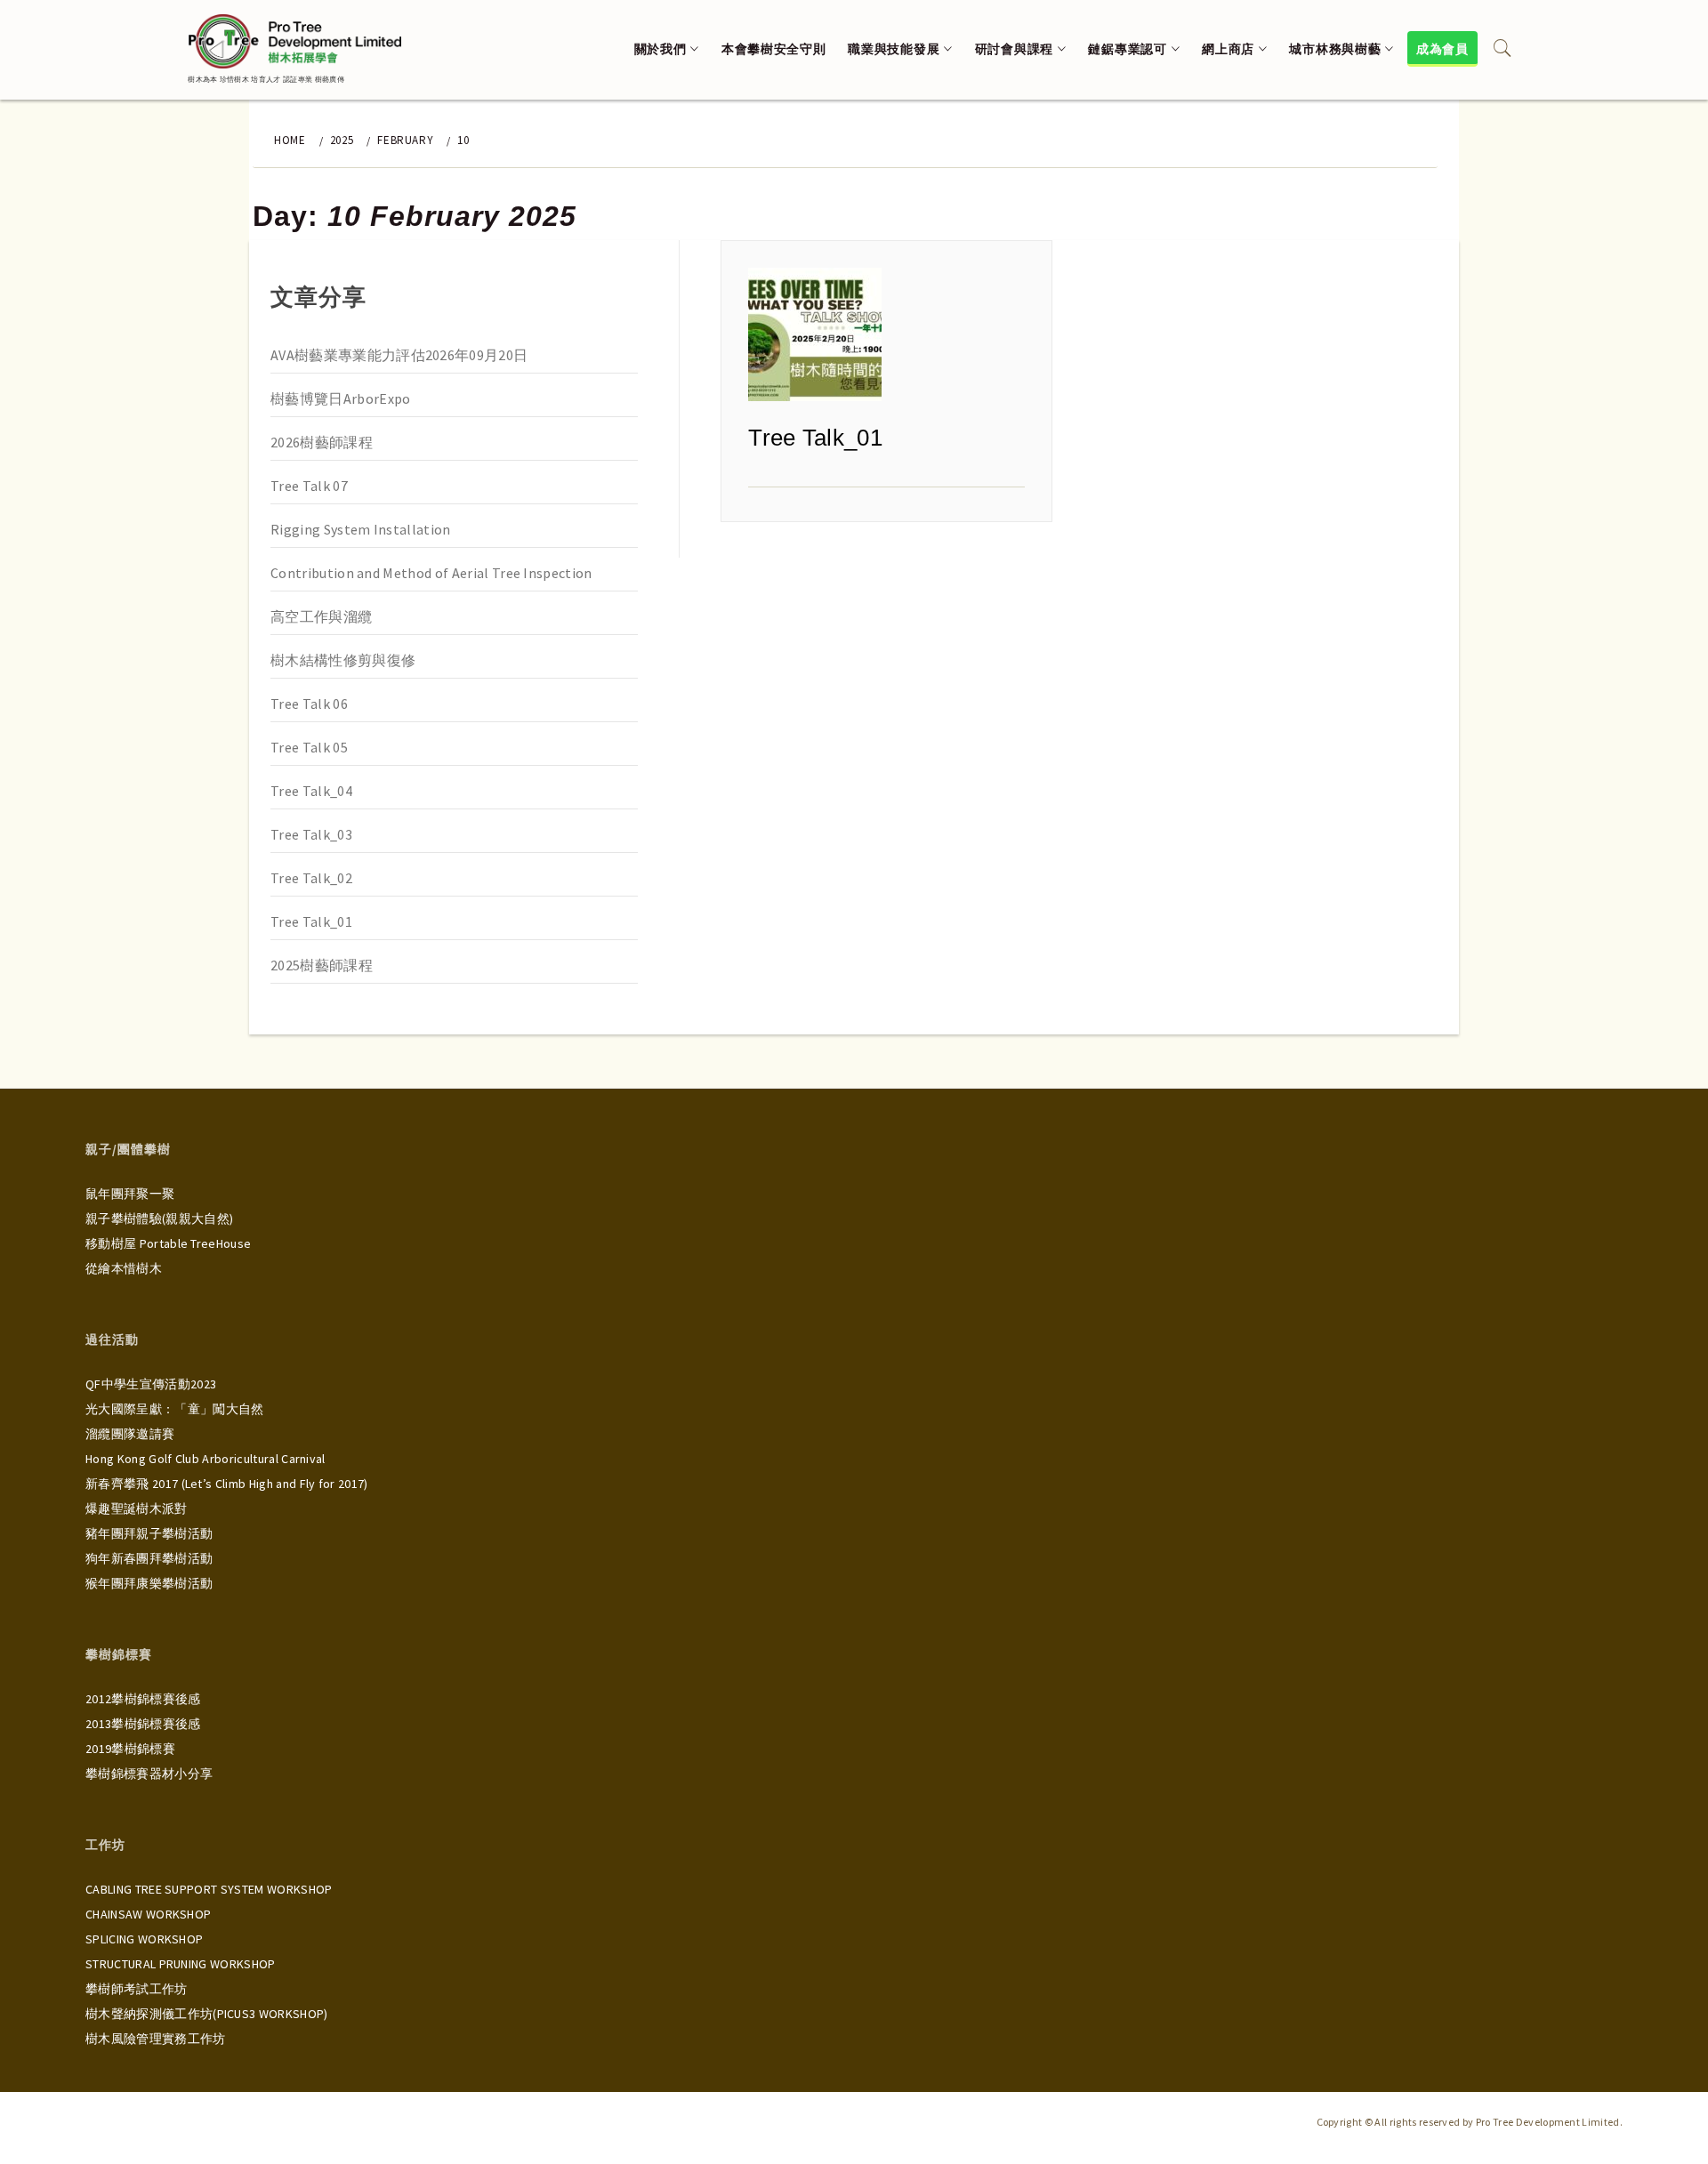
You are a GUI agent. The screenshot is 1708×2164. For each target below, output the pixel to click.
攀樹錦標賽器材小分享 (149, 1774)
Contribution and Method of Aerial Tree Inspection (431, 573)
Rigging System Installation (361, 529)
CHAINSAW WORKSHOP (148, 1914)
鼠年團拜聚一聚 (130, 1194)
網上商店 (1228, 49)
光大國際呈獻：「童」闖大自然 (174, 1409)
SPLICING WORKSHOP (144, 1939)
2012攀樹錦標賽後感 (143, 1699)
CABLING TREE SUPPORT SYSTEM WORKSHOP (209, 1889)
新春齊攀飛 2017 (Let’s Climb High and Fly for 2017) (227, 1484)
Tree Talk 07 (309, 486)
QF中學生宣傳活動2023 (151, 1384)
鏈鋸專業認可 (1127, 49)
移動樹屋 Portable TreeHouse (168, 1243)
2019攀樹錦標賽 (130, 1749)
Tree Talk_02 (311, 878)
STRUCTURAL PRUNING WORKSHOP (181, 1964)
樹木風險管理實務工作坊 (156, 2039)
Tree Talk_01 (815, 438)
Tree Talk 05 (309, 747)
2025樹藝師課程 (322, 965)
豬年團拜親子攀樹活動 (149, 1533)
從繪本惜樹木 (124, 1268)
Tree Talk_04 (311, 791)
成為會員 (1442, 49)
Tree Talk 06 (309, 704)
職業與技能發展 (894, 49)
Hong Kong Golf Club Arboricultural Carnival (205, 1459)
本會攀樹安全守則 (774, 49)
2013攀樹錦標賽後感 (143, 1724)
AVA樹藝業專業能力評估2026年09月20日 (399, 355)
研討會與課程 (1014, 49)
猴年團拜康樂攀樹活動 (149, 1583)
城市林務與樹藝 (1335, 49)
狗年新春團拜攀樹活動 (149, 1558)
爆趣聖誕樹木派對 (137, 1508)
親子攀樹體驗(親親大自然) (159, 1219)
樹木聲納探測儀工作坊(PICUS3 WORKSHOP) (207, 2014)
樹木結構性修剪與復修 (343, 660)
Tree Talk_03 (311, 834)
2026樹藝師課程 (322, 442)
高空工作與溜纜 (321, 616)
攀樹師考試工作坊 (137, 1989)
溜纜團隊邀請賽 (130, 1434)
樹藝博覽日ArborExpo (340, 398)
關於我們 (661, 49)
